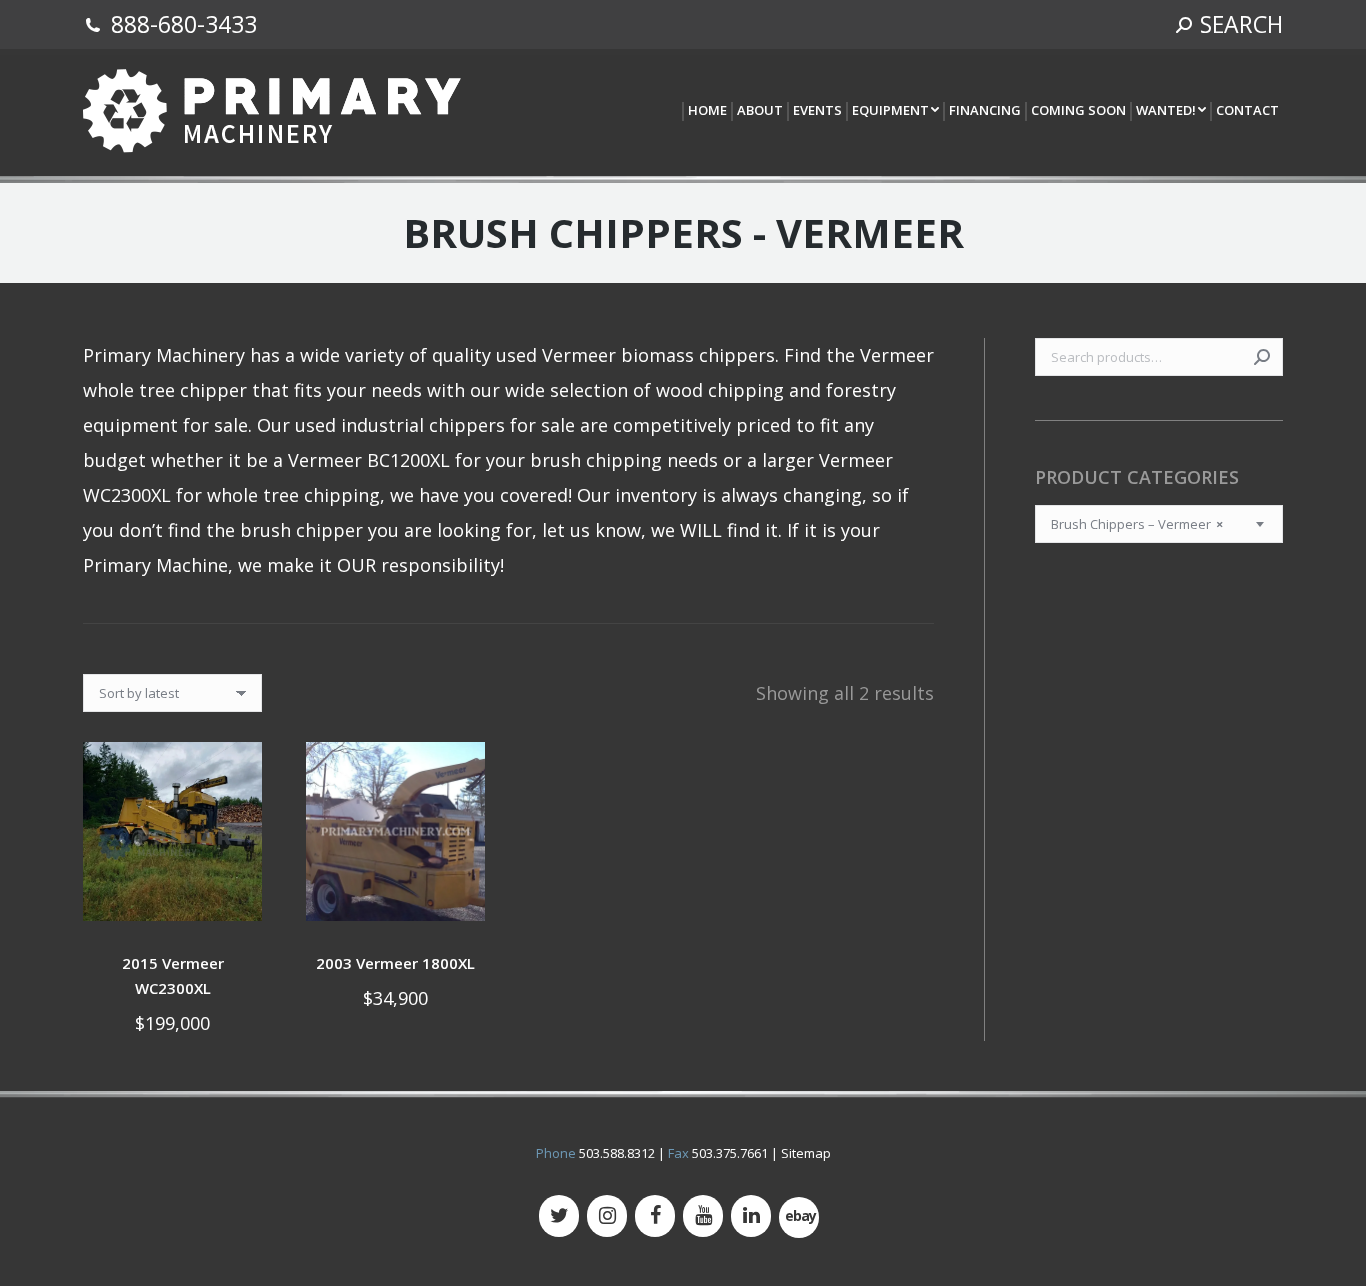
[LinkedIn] (751, 1216)
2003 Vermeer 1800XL (395, 963)
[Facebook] (655, 1216)
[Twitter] (559, 1216)
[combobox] (1159, 524)
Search (1262, 357)
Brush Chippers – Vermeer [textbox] (1137, 524)
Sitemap (806, 1153)
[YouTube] (703, 1216)
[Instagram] (607, 1216)
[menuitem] (706, 111)
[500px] (799, 1217)
